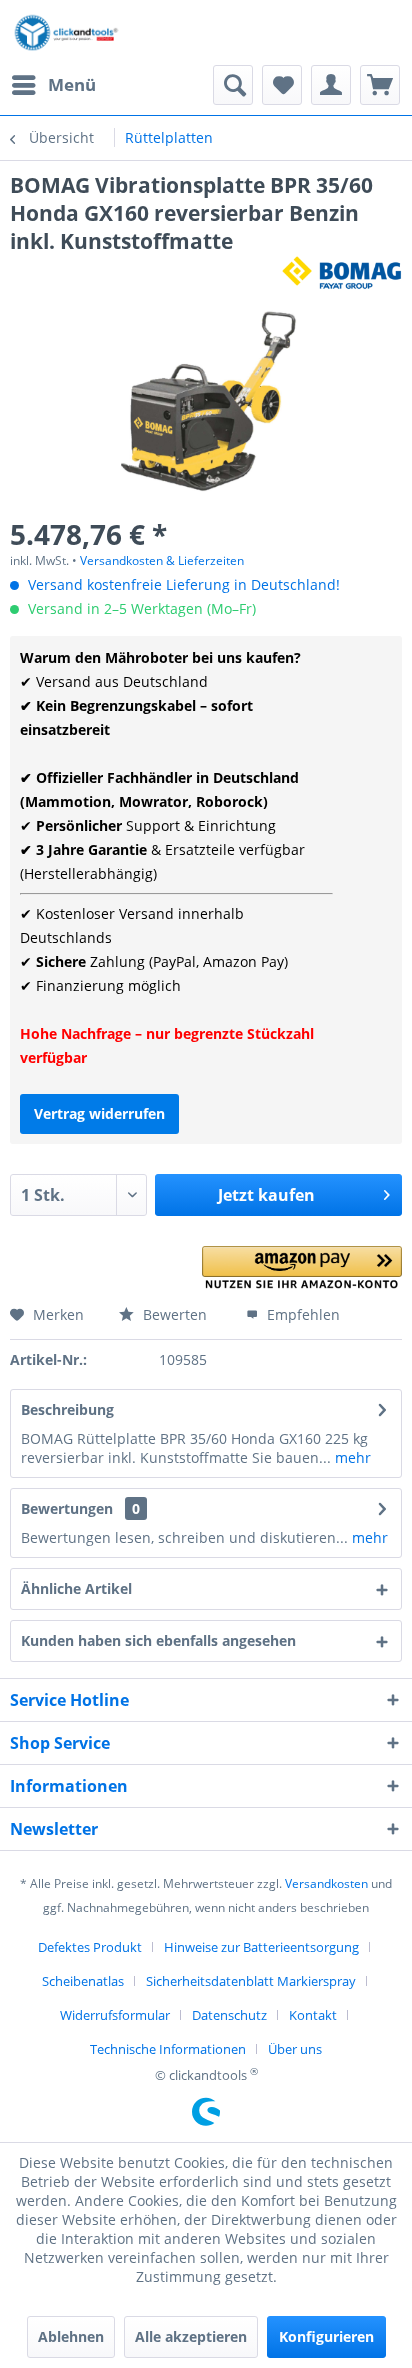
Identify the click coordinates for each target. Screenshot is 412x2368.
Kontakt (313, 2015)
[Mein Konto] (331, 85)
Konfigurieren (326, 2336)
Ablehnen (71, 2336)
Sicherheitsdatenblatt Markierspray (251, 1981)
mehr (351, 1457)
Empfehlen (301, 1314)
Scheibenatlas (83, 1981)
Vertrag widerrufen (99, 1113)
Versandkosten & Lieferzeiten (162, 560)
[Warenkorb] (380, 85)
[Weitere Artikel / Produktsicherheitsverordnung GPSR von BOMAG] (341, 272)
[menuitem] (53, 85)
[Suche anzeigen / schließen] (233, 85)
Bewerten (173, 1314)
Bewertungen (67, 1508)
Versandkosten (326, 1883)
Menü (72, 84)
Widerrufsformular (115, 2015)
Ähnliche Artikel (76, 1588)
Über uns (295, 2049)
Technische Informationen (168, 2049)
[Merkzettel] (282, 85)
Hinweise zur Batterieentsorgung (261, 1947)
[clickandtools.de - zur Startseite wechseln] (66, 32)
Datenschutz (229, 2015)
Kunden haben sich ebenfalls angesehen (158, 1640)
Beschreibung (67, 1409)
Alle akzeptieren (191, 2336)
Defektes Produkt (90, 1947)
